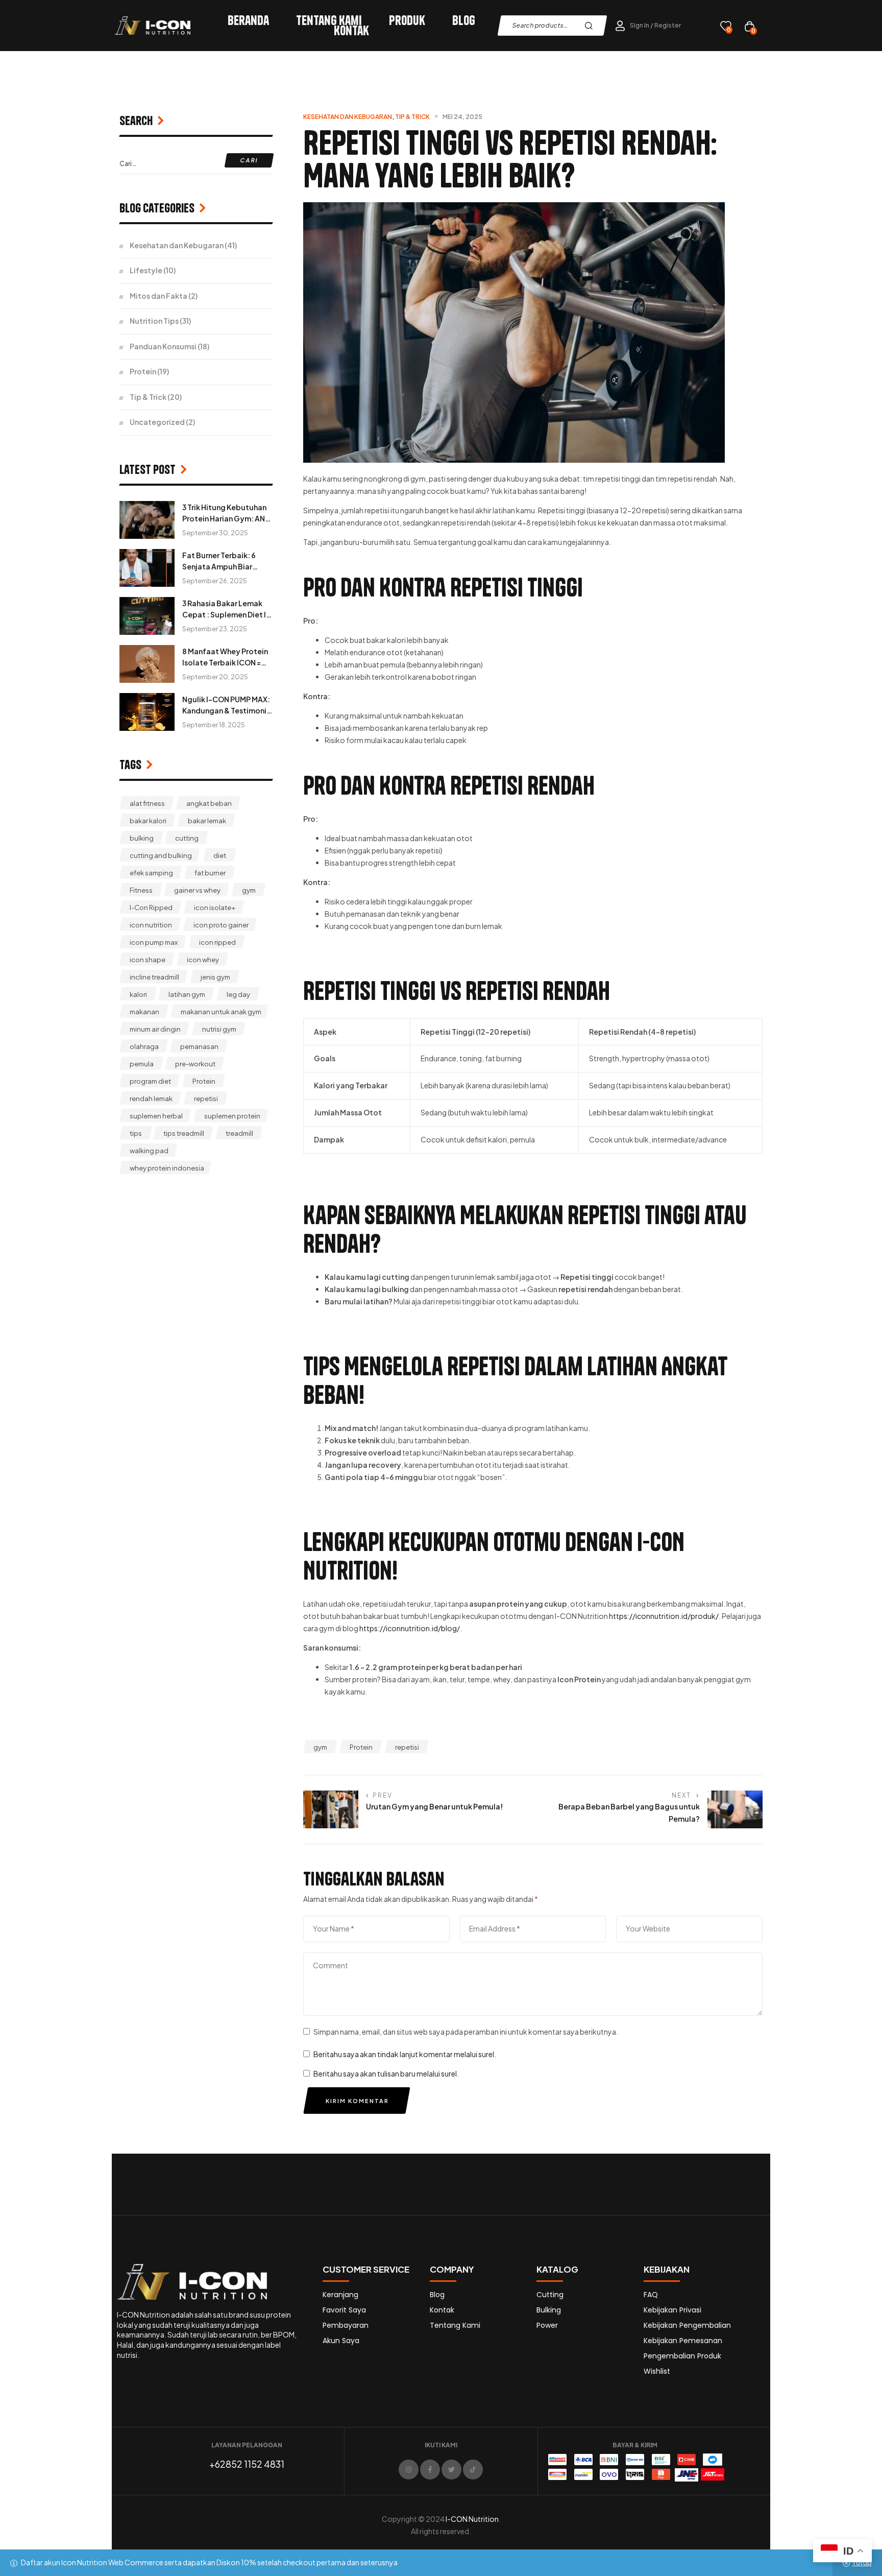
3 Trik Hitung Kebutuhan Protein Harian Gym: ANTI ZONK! (227, 518)
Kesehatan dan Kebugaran (348, 117)
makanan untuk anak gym (221, 1012)
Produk (407, 20)
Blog (464, 20)
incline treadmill (154, 977)
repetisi (407, 1747)
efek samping (151, 873)
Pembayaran (346, 2325)
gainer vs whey (197, 890)
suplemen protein (232, 1116)
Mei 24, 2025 (462, 117)
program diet (150, 1081)
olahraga (144, 1046)
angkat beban (209, 803)
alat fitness (147, 803)
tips (136, 1133)
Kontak (351, 31)
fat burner (210, 873)
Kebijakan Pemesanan (683, 2341)
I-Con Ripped (151, 908)
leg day (238, 994)
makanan (144, 1012)
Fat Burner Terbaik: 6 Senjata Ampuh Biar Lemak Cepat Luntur (219, 566)
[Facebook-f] (430, 2470)
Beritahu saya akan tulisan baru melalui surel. (386, 2073)
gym (320, 1747)
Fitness (141, 890)
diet (220, 855)
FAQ (651, 2295)
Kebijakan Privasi (672, 2310)
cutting (187, 838)
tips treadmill (184, 1133)
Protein (361, 1747)
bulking (142, 838)
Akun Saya (341, 2341)
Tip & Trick (412, 117)
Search (591, 26)
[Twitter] (451, 2470)
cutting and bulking (161, 855)
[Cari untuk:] (196, 163)
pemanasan (199, 1046)
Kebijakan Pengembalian (687, 2325)
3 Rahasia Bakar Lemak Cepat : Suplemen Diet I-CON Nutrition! (226, 614)
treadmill (239, 1133)
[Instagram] (409, 2470)
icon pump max (154, 942)
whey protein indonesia (167, 1168)
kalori (138, 994)
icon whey (203, 960)
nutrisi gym (219, 1029)
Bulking (549, 2310)
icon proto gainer (221, 925)
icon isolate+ (215, 908)
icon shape (148, 960)
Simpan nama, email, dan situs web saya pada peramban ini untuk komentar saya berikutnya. (466, 2032)
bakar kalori (148, 821)
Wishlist (657, 2371)
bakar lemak (207, 821)
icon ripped (217, 942)
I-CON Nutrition (472, 2519)
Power (547, 2325)
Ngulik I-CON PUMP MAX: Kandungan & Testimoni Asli (226, 710)
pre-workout (195, 1064)
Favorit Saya (344, 2310)
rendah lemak (151, 1099)
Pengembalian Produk (682, 2356)
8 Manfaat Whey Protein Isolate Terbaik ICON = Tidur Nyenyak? (225, 662)
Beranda (248, 20)
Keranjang (340, 2295)
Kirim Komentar (357, 2101)
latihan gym (187, 994)
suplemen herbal (156, 1116)
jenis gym (215, 977)
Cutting (550, 2295)
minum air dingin (155, 1029)
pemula (142, 1064)
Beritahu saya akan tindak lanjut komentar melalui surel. (405, 2054)
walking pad (149, 1151)
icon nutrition (151, 925)
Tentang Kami (329, 20)
